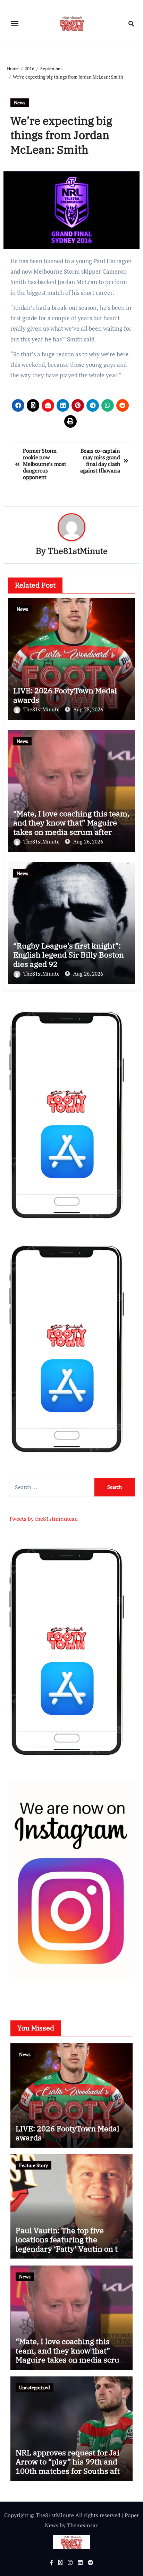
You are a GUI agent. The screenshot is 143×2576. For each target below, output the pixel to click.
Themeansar (82, 2525)
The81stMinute (78, 551)
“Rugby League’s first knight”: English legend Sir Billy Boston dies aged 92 (69, 955)
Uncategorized (35, 2387)
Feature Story (33, 2165)
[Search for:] (52, 1487)
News (20, 102)
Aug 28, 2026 (88, 709)
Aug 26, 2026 (88, 841)
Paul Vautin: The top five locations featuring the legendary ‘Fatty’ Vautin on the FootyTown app (71, 2244)
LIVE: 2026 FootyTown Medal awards (65, 695)
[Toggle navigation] (15, 24)
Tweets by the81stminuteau (43, 1519)
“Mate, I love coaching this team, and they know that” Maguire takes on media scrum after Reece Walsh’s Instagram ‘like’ (71, 827)
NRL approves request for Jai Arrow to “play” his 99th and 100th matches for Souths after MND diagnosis (71, 2466)
